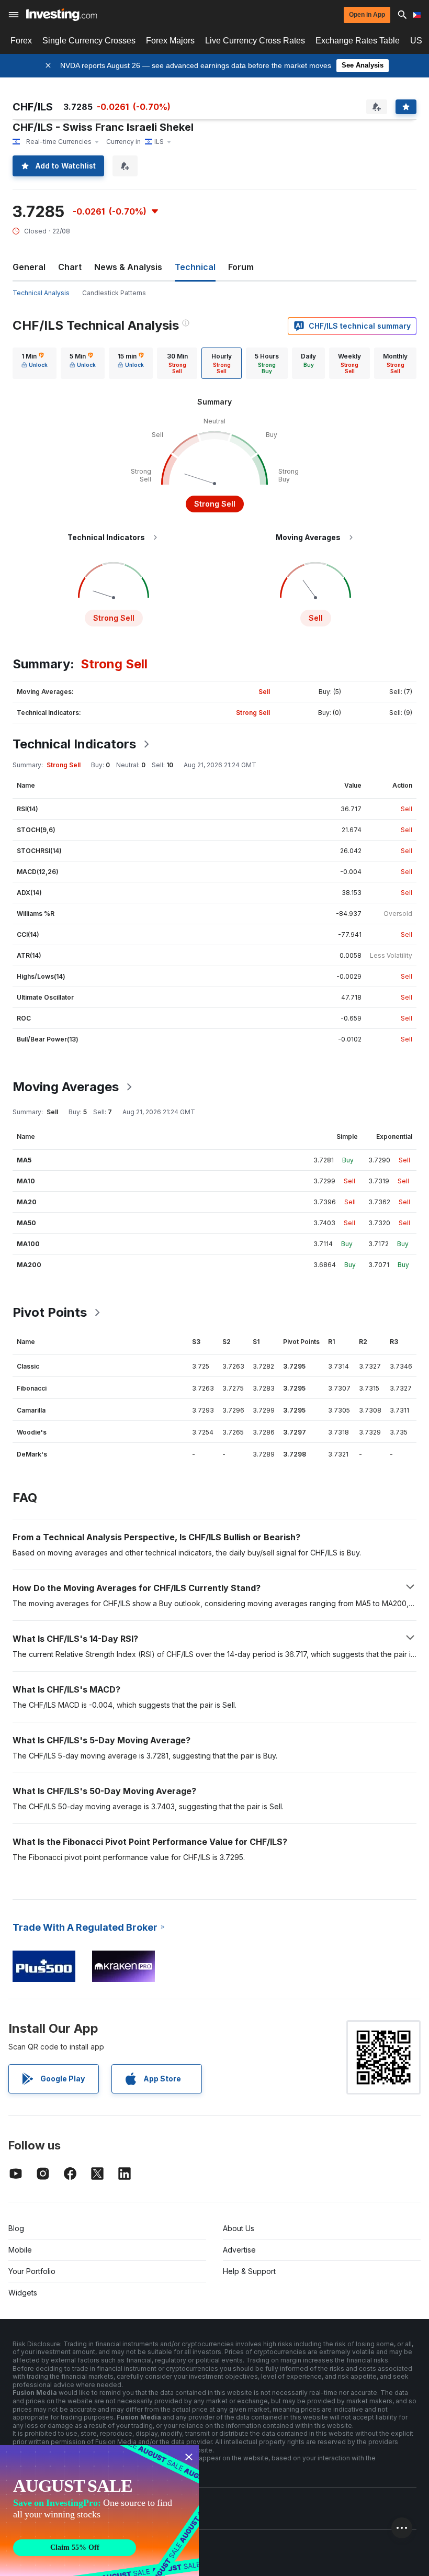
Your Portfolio (32, 2271)
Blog (16, 2228)
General (29, 267)
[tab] (35, 363)
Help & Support (249, 2271)
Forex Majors (170, 41)
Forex (21, 41)
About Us (239, 2228)
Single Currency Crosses (89, 41)
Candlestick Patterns (114, 293)
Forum (241, 267)
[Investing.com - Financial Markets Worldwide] (61, 15)
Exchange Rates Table (358, 41)
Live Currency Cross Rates (255, 41)
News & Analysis (128, 267)
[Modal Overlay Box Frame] (99, 2511)
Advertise (239, 2250)
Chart (70, 267)
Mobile (20, 2250)
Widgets (23, 2293)
